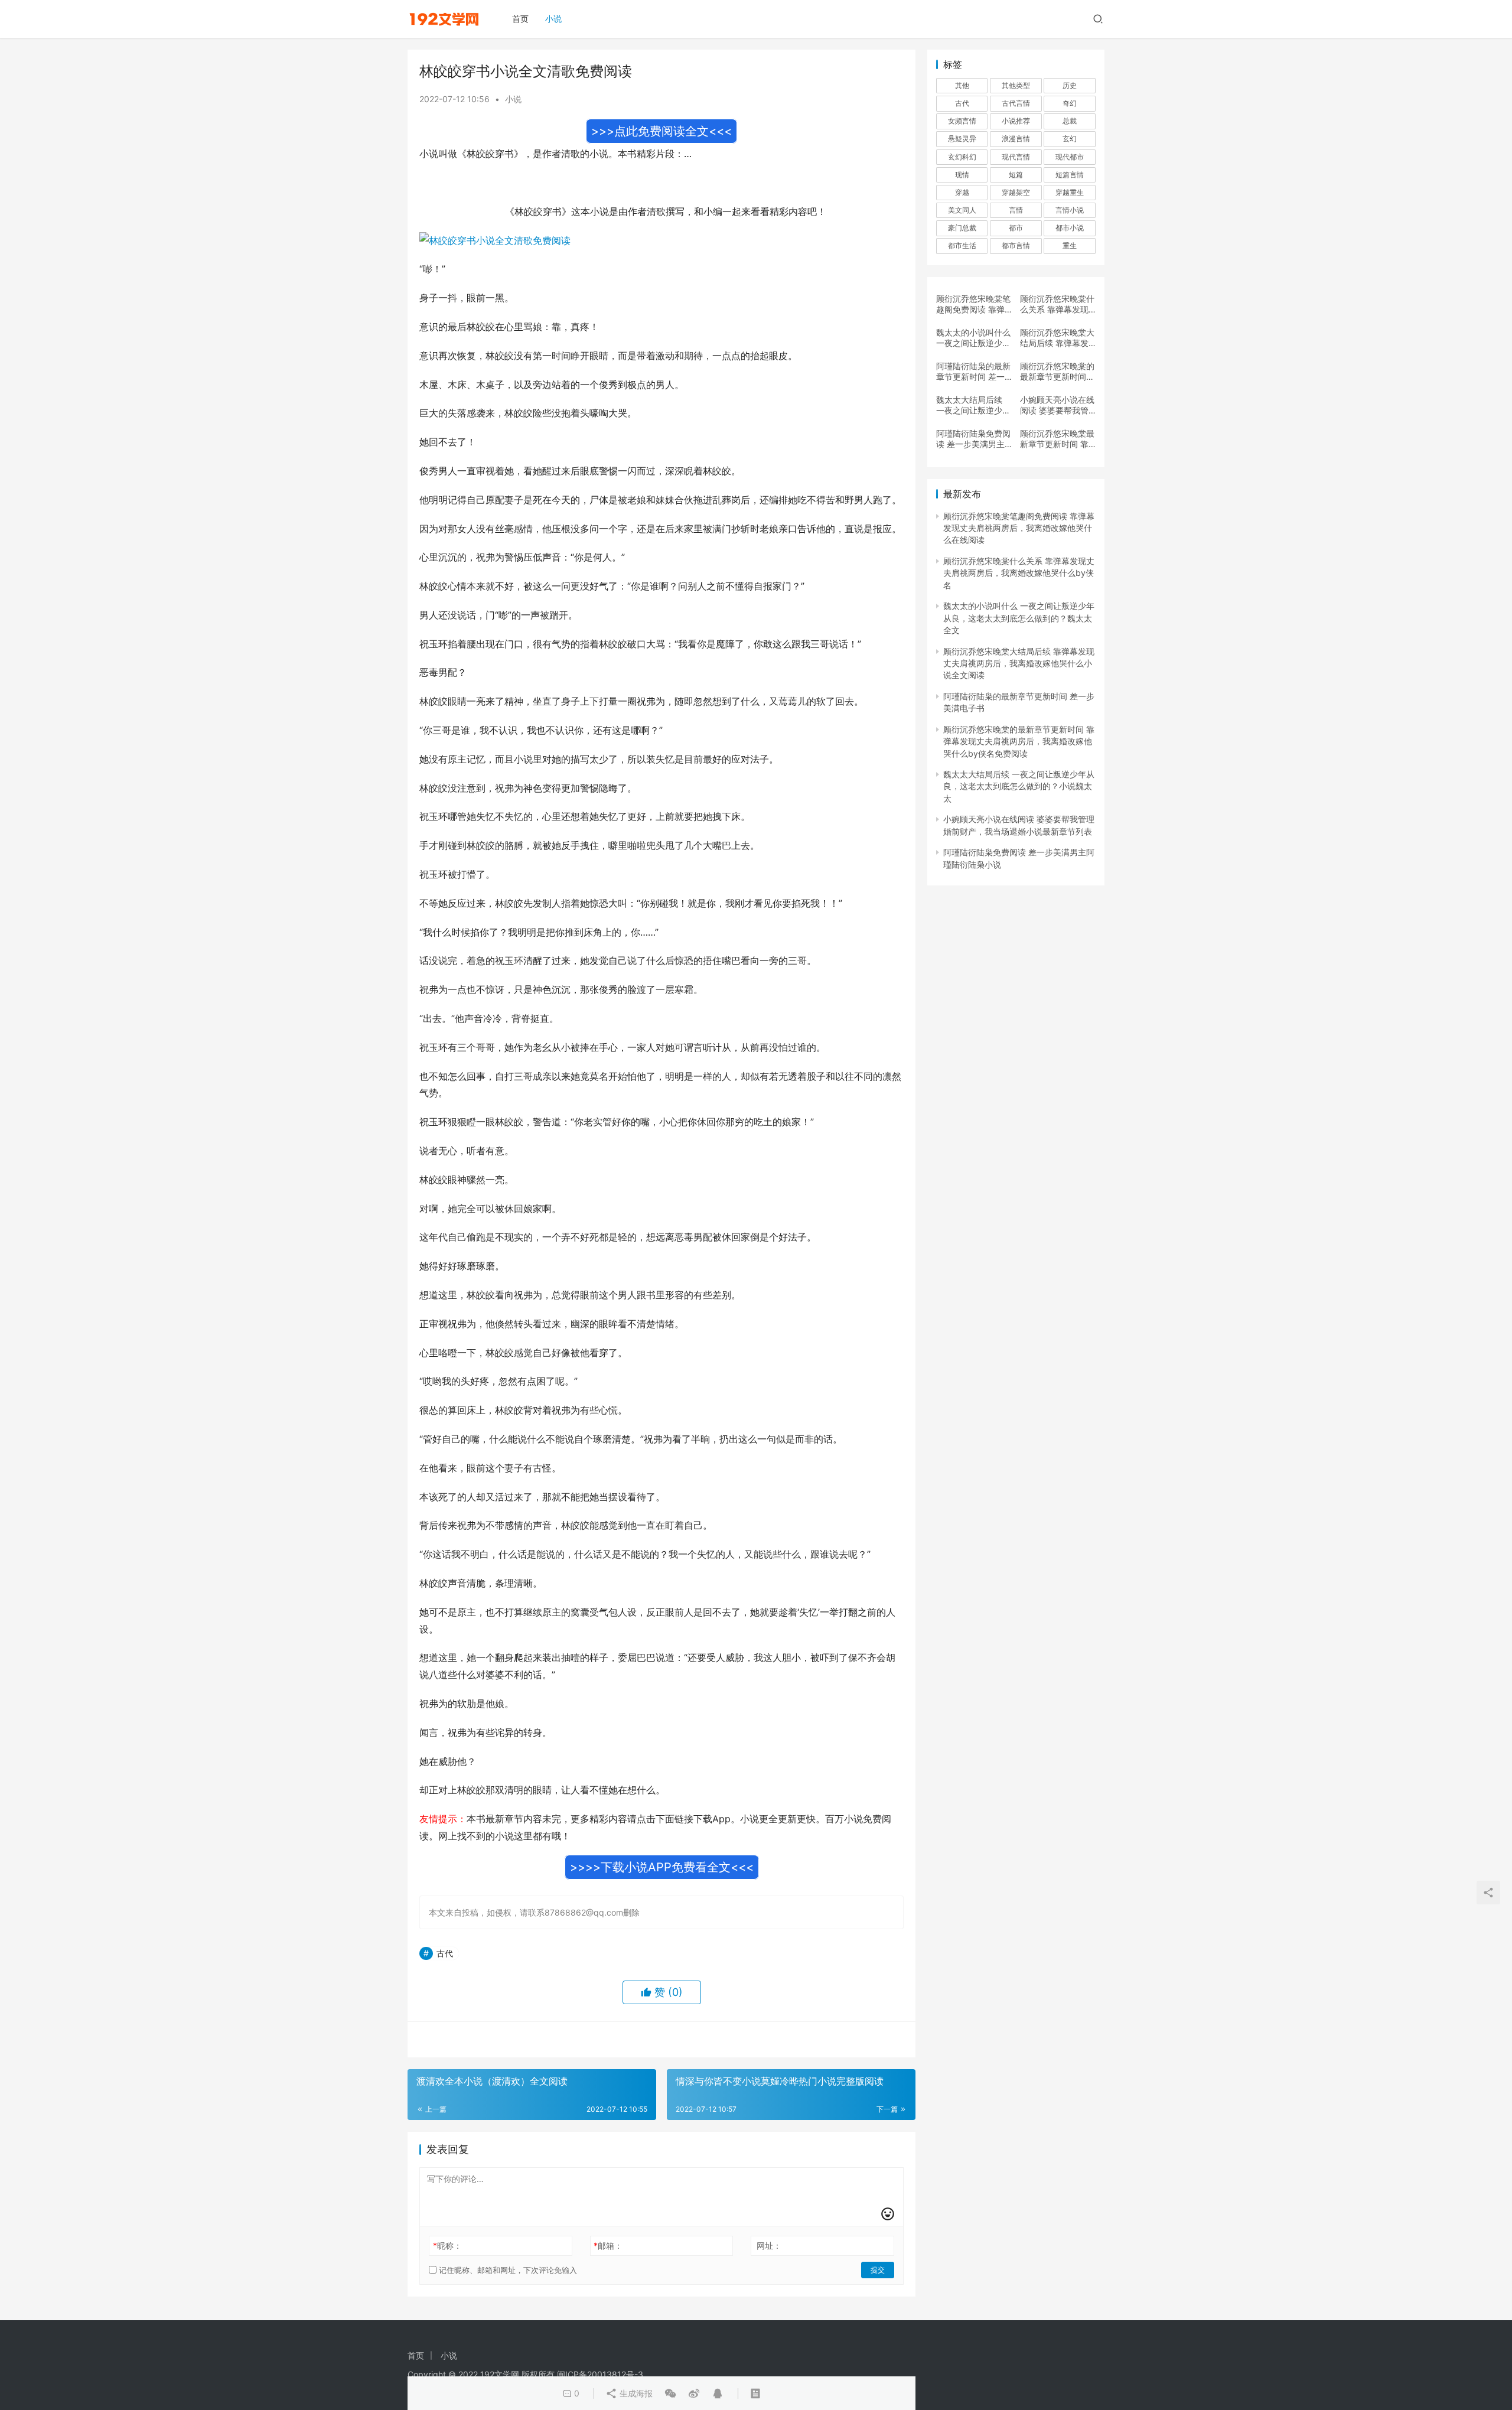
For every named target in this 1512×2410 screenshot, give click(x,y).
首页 (520, 19)
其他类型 (1016, 85)
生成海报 (635, 2393)
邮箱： (608, 2245)
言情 (1016, 210)
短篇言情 (1070, 175)
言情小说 (1070, 210)
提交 (878, 2270)
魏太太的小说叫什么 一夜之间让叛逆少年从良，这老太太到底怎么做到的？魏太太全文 (973, 338)
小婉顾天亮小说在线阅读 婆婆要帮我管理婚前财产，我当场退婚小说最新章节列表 (1057, 405)
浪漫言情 (1016, 139)
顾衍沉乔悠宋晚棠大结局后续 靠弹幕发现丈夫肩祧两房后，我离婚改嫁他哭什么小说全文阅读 (1057, 338)
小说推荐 (1016, 121)
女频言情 (962, 121)
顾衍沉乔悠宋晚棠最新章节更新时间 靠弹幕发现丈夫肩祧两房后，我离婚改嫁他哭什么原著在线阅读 (1057, 439)
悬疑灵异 (962, 139)
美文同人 (962, 210)
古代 (445, 1953)
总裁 (1070, 121)
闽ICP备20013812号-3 (600, 2374)
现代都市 (1070, 157)
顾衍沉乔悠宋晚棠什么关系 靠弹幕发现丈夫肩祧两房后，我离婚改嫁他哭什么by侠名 (1057, 304)
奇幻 (1070, 103)
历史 (1070, 85)
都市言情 (1016, 245)
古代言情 (1016, 103)
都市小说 (1070, 228)
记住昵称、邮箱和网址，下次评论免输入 (507, 2270)
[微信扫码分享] (670, 2393)
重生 (1070, 245)
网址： (769, 2245)
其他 (962, 85)
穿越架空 (1016, 192)
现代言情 (1016, 157)
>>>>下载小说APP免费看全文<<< (662, 1867)
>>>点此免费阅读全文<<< (661, 131)
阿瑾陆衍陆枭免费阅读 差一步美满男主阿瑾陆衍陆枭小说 (973, 439)
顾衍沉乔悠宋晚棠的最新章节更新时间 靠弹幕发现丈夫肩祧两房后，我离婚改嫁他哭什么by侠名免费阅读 (1057, 372)
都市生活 (962, 245)
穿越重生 (1070, 192)
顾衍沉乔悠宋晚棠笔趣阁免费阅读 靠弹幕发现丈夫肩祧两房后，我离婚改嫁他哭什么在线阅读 (973, 304)
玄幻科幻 (962, 157)
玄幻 (1070, 139)
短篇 (1016, 175)
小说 (553, 19)
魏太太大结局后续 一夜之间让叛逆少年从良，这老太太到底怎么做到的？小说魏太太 (973, 405)
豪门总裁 (962, 228)
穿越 (962, 192)
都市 (1016, 228)
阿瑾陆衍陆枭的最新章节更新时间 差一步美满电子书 (973, 372)
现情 (962, 175)
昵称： (447, 2245)
